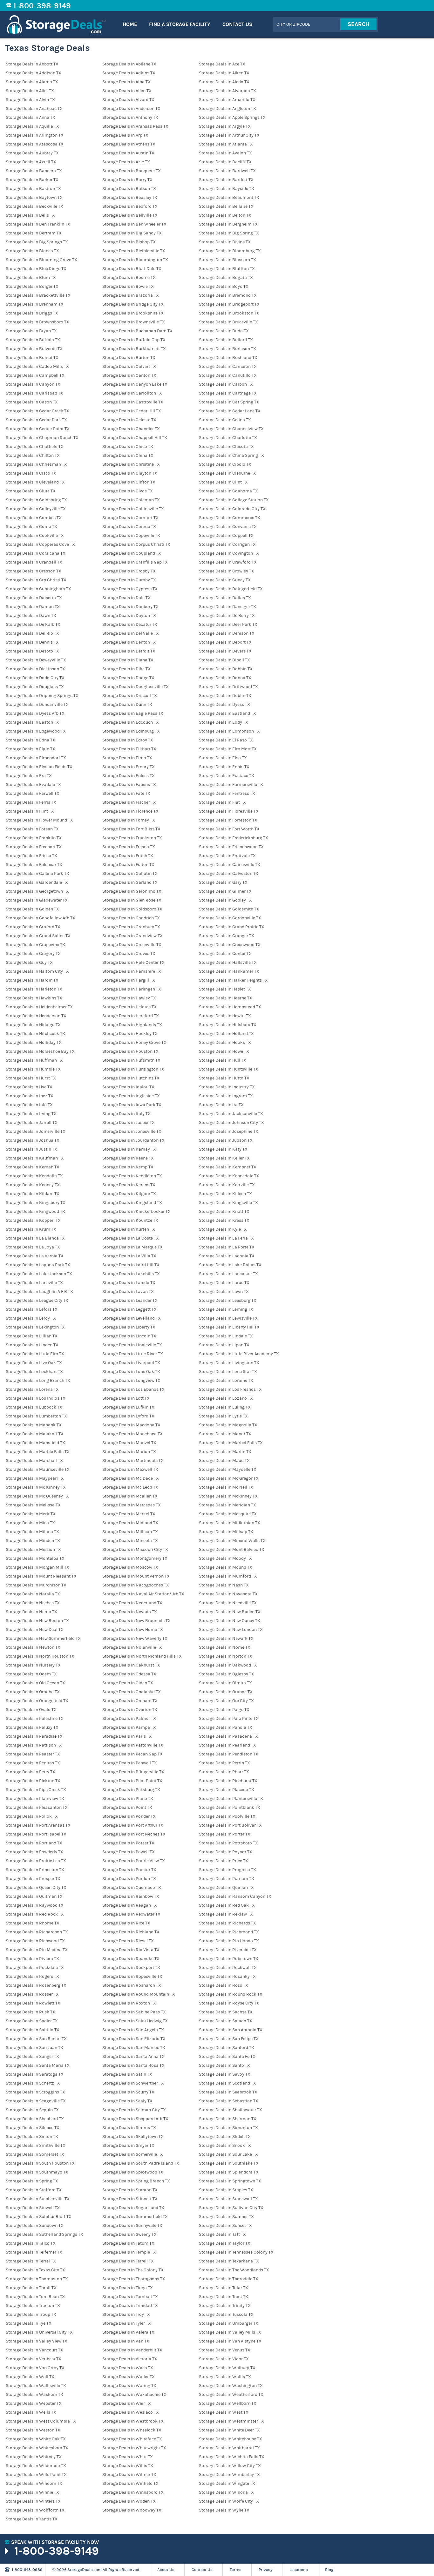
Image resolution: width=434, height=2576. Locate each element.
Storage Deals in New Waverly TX (135, 1639)
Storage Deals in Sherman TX (228, 2119)
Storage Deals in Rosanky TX (227, 1977)
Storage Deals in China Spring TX (231, 456)
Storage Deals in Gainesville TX (230, 865)
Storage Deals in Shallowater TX (231, 2110)
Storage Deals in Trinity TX (225, 2306)
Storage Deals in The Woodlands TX (234, 2270)
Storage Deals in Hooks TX (225, 1043)
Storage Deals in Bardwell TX (227, 171)
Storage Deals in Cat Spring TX (229, 402)
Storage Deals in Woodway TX (132, 2510)
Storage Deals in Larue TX (224, 1283)
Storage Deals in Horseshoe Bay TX (40, 1051)
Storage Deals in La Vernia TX (35, 1256)
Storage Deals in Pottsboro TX (228, 1843)
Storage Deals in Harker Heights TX (233, 980)
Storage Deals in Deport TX (225, 642)
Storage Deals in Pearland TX (227, 1745)
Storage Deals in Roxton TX (129, 2003)
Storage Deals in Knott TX (224, 1212)
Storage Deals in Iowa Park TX (132, 1105)
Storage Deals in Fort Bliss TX (131, 829)
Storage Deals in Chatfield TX (35, 447)
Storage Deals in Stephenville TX (38, 2199)
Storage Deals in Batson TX (129, 189)
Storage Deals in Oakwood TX (228, 1665)
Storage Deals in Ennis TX (224, 767)
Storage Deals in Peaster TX (33, 1754)
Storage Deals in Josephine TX (229, 1132)
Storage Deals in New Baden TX (230, 1612)
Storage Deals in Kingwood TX (35, 1212)
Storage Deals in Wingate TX (227, 2484)
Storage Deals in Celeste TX (129, 420)
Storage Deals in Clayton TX (130, 473)
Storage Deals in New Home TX (133, 1630)
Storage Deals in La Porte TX (227, 1247)
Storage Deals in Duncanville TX (37, 705)
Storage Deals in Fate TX (126, 794)
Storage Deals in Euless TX (129, 776)
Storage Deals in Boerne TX (129, 278)
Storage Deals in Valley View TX (37, 2341)
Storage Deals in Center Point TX (38, 429)
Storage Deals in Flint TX (30, 811)
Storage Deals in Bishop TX (129, 242)
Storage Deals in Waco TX (128, 2368)
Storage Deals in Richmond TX (229, 1932)
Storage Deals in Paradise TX (34, 1736)
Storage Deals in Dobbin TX (226, 669)
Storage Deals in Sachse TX (226, 2012)
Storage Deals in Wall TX (30, 2377)
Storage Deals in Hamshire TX (132, 971)
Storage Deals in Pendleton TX (229, 1754)
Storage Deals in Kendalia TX (34, 1176)
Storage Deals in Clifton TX (129, 482)
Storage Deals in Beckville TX (34, 206)
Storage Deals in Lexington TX (35, 1327)
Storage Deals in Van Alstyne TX (230, 2341)
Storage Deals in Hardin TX (32, 980)
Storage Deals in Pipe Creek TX (36, 1790)
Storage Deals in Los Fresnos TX (230, 1389)
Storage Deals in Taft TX (222, 2235)
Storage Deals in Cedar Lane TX (230, 411)
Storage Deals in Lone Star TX (228, 1372)
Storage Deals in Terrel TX (31, 2261)
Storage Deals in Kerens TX (129, 1185)
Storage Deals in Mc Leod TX (130, 1487)
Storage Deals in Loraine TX (226, 1381)
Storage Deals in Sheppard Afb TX (135, 2119)
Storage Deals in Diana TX (128, 660)
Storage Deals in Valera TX (128, 2332)
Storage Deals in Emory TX (129, 767)
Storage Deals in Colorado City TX (232, 509)
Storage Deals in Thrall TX (31, 2288)
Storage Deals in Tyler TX (127, 2323)
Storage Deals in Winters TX (33, 2501)
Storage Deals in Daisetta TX (34, 598)
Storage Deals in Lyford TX (128, 1416)
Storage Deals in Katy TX (223, 1149)
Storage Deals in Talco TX (31, 2243)
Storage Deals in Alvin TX (30, 100)
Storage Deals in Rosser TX (32, 1994)
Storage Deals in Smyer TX (128, 2146)
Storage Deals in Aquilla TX (32, 126)
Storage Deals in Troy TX (126, 2315)
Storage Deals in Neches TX (33, 1603)
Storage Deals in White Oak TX (36, 2439)
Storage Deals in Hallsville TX (228, 963)
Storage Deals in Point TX (127, 1808)
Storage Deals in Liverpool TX (131, 1363)
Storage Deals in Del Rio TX (32, 633)
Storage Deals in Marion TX (129, 1452)
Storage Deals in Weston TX (33, 2430)
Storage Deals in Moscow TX (130, 1567)
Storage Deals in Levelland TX (132, 1318)
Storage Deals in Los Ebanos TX (133, 1389)
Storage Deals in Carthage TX (228, 393)
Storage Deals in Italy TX (126, 1114)
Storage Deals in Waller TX (129, 2377)
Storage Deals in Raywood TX (35, 1905)
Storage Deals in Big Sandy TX (132, 233)
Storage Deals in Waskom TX (34, 2395)
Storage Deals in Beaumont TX (229, 198)
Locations (299, 2570)
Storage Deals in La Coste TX (131, 1238)
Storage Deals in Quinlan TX (226, 1888)
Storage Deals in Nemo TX (31, 1612)
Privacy (265, 2570)
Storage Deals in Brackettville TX (38, 295)
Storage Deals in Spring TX (32, 2181)
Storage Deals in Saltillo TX (33, 2030)
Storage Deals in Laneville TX (34, 1283)
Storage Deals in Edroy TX (128, 740)
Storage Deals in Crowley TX (227, 571)
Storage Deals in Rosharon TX (132, 1985)
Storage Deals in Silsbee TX (33, 2128)
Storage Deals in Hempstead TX (230, 1007)
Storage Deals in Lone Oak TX (131, 1372)
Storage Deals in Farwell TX (33, 794)
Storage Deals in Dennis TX (32, 642)
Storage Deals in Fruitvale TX (227, 856)
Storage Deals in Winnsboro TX (133, 2492)
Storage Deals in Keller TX (224, 1158)
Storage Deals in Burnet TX (32, 358)
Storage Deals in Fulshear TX (34, 865)
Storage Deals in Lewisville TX (228, 1318)
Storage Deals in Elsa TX (223, 758)
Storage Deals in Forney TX (129, 820)
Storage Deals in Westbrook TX (133, 2421)
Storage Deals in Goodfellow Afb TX (41, 918)
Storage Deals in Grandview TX (132, 936)
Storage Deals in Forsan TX (32, 829)
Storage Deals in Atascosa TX (35, 144)
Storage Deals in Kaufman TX (35, 1158)
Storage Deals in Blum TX (31, 278)
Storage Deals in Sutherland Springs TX (44, 2235)
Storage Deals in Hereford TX (131, 1016)
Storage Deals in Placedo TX (227, 1790)
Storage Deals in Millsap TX (226, 1532)
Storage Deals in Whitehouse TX (231, 2439)
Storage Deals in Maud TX (224, 1461)
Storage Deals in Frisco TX (31, 856)
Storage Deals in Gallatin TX (130, 874)
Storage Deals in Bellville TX (130, 215)
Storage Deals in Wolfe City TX (229, 2501)
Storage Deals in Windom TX (34, 2484)
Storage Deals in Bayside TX (227, 189)
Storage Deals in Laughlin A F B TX (39, 1292)
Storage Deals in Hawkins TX (34, 998)
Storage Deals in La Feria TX (226, 1238)
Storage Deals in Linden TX (32, 1345)
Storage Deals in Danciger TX (227, 607)
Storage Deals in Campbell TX (35, 375)
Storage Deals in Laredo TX (129, 1283)
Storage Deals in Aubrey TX (32, 153)
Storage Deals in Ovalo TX (31, 1710)
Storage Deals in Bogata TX (226, 278)
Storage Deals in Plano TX (128, 1799)
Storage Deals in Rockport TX (131, 1968)
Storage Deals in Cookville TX (35, 536)
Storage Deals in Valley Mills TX (230, 2332)
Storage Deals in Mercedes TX (132, 1505)
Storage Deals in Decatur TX (130, 625)
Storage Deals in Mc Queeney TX (37, 1496)
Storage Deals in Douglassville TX (136, 687)
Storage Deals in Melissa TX (33, 1505)
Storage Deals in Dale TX (126, 598)
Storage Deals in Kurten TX (129, 1229)
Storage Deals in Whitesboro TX (37, 2448)
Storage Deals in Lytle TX (223, 1416)
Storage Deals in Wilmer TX (129, 2475)
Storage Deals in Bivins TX (225, 242)
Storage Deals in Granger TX (227, 936)
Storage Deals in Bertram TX (34, 233)
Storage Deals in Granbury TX (131, 927)
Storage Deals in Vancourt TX (34, 2350)
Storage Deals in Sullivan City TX (231, 2208)
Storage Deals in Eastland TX (227, 713)
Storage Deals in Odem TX (31, 1674)
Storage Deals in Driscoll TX (130, 696)
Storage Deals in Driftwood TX (228, 687)
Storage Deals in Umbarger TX (229, 2323)
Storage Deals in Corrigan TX (227, 544)
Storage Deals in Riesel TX (128, 1941)
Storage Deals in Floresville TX (229, 811)
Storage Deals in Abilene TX (129, 64)
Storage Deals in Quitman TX (34, 1897)
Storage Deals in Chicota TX (226, 447)
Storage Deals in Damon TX (33, 607)
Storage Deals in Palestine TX (35, 1719)
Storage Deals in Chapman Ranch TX (42, 438)
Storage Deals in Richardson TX (37, 1932)
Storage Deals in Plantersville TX (231, 1799)
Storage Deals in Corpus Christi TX (136, 544)
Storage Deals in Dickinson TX (35, 669)
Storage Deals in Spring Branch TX (136, 2181)
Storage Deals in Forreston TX (228, 820)
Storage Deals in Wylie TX (224, 2510)
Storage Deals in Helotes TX (129, 1007)
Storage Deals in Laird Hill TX (131, 1265)
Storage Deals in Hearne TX (226, 998)
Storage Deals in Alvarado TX (227, 91)
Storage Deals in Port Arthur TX (133, 1825)
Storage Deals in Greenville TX (132, 945)
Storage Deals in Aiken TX (224, 73)
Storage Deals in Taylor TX (225, 2243)
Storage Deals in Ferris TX (31, 802)
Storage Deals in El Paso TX (226, 740)
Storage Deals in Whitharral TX (229, 2448)
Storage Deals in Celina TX (225, 420)
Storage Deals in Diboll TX (224, 660)
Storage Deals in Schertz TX (33, 2083)
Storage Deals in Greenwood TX (230, 945)
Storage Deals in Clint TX (223, 482)
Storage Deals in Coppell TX (226, 536)
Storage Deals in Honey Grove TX (134, 1043)
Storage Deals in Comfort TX (130, 518)
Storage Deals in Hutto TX (224, 1078)
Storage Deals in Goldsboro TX (132, 909)
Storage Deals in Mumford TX (228, 1576)
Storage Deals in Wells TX (31, 2412)
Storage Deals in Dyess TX (224, 705)
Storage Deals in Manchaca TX (132, 1434)
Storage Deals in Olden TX (128, 1683)
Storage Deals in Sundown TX (35, 2226)
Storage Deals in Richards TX (227, 1923)
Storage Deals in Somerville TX (133, 2154)
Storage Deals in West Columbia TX (41, 2421)
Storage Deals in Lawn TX (224, 1292)
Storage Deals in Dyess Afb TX (35, 713)
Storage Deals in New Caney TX (230, 1621)
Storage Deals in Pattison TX (34, 1745)
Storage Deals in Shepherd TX (35, 2119)
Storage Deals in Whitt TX (128, 2457)
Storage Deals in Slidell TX (225, 2137)
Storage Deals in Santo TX (224, 2066)
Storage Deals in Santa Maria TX (38, 2066)
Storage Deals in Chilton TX (33, 456)
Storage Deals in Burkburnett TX (134, 349)
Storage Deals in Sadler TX (32, 2021)
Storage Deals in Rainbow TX (131, 1897)
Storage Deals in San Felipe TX (229, 2039)
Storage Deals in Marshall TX (34, 1461)
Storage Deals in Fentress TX (227, 794)
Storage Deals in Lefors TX (32, 1309)
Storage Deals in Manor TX (225, 1434)
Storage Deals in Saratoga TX (35, 2074)
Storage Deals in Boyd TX (224, 287)
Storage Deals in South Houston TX (40, 2163)
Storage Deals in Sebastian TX (229, 2101)
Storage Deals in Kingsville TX (228, 1203)
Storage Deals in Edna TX (31, 740)
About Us (166, 2570)
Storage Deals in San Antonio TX (231, 2030)
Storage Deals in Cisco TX (31, 473)
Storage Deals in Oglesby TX (227, 1674)
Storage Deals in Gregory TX (33, 954)
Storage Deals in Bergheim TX (228, 224)
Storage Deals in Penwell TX (130, 1763)
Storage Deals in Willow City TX (230, 2466)
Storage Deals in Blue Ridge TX (36, 269)
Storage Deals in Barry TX (127, 180)
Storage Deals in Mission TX (33, 1550)
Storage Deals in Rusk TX (31, 2012)
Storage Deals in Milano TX (32, 1532)
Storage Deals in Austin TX (128, 153)
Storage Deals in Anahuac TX (34, 109)
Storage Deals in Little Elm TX (35, 1354)
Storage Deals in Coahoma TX (228, 491)
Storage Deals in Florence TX (130, 811)
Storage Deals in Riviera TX (32, 1959)
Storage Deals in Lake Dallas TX (230, 1265)
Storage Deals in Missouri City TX (135, 1550)
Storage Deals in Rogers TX (32, 1977)
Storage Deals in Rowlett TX (33, 2003)
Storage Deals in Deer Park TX (228, 625)
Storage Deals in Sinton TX (32, 2137)
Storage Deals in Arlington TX (35, 135)
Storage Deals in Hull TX (223, 1060)
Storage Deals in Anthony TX (130, 118)
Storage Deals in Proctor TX (129, 1870)
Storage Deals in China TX (128, 456)
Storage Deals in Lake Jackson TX (39, 1274)
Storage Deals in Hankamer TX (229, 971)
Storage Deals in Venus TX (225, 2350)
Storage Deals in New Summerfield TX (43, 1639)
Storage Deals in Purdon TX (129, 1879)
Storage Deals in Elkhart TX (129, 749)
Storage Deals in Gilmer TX (225, 891)
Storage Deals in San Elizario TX (134, 2039)
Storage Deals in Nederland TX (132, 1603)
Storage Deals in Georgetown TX (37, 891)
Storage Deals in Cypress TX (130, 589)
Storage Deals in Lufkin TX (128, 1407)
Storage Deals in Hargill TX (129, 980)
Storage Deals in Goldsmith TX (229, 909)
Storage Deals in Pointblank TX (230, 1808)
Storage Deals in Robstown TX (229, 1959)
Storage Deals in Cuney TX (225, 580)
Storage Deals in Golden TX (32, 909)
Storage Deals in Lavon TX (128, 1292)
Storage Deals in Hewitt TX (225, 1016)
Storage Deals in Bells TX (30, 215)
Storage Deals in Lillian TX (32, 1336)
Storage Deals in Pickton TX (33, 1781)
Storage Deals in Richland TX (131, 1932)
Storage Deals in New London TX (231, 1630)
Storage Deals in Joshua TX (33, 1140)
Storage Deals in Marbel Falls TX (231, 1443)
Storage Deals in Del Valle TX (131, 633)
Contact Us (202, 2570)
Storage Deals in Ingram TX (226, 1096)
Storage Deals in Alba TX (126, 82)
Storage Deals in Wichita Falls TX (232, 2457)
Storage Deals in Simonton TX (228, 2128)
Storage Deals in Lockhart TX (34, 1372)
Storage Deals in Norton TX (226, 1656)
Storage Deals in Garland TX (130, 882)
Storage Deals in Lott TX (126, 1398)
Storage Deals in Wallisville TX (36, 2386)
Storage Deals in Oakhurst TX (131, 1665)
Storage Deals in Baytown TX (34, 198)
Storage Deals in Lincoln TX (129, 1336)
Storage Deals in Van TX (126, 2341)
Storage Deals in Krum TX (31, 1229)
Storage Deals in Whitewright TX (134, 2448)
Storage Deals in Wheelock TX (132, 2430)
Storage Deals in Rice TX (126, 1923)
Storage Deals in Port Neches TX (134, 1834)
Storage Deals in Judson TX (226, 1140)
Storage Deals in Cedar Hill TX (132, 411)
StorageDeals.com (56, 24)
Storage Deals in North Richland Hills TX (142, 1656)
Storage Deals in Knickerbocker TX (136, 1212)
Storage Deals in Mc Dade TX (131, 1478)
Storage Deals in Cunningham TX (38, 589)
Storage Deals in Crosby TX (129, 571)
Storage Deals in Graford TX (33, 927)
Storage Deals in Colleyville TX (36, 509)
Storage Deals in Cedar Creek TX (37, 411)
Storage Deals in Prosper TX (33, 1879)
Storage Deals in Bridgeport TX (229, 304)
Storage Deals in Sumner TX (226, 2217)
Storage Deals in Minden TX (33, 1541)
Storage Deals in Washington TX (231, 2386)
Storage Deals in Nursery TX (33, 1665)
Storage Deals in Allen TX (127, 91)
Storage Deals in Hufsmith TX (131, 1060)
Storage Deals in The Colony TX (133, 2270)
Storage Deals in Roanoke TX (131, 1959)
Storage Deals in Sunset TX (225, 2226)
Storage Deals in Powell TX (129, 1852)
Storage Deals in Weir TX (127, 2404)
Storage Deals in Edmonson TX (229, 731)
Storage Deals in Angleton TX (227, 109)
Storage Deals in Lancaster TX (228, 1274)
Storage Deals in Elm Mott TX (228, 749)
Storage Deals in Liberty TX (129, 1327)
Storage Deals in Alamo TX (32, 82)
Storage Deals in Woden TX (129, 2501)
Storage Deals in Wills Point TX (36, 2475)
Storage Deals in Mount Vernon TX (136, 1576)
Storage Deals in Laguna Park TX (38, 1265)
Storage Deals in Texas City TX (35, 2270)
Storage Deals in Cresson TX (34, 571)
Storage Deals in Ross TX (224, 1985)
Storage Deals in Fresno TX (129, 847)
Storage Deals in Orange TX (226, 1692)
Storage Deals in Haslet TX (225, 989)
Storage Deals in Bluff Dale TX (132, 269)
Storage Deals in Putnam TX (227, 1879)
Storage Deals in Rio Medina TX (37, 1950)
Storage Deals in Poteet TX (128, 1843)
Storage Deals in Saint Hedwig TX (135, 2021)
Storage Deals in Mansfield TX (35, 1443)
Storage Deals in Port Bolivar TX (230, 1825)
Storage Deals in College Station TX (234, 500)
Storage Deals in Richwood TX (35, 1941)
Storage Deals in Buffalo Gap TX (134, 340)
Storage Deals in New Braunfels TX (136, 1621)
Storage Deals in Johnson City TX (231, 1123)
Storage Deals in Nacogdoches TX (136, 1585)
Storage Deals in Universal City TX (39, 2332)
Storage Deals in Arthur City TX (229, 135)
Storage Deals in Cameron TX (228, 367)
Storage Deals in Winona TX (226, 2492)
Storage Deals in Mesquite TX (228, 1514)
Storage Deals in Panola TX (226, 1727)
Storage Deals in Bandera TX (34, 171)
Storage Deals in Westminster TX (231, 2421)
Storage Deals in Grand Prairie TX (232, 927)
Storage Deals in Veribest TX (34, 2359)
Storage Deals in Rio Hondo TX (229, 1941)
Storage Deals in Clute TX (31, 491)
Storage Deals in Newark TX (226, 1639)
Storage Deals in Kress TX (224, 1220)
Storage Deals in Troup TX (31, 2315)
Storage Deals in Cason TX (32, 402)
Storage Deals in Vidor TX (224, 2359)
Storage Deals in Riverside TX (228, 1950)
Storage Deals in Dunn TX (127, 705)
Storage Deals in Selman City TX (134, 2110)
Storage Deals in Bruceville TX (228, 322)
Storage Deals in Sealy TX (127, 2101)
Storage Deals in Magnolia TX (228, 1425)
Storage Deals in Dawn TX (31, 616)
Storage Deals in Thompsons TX (134, 2279)
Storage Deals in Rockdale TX (35, 1968)
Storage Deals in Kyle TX (223, 1229)
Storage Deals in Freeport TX (34, 847)
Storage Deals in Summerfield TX (135, 2217)
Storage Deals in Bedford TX (130, 206)
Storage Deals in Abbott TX (32, 64)
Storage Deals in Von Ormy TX (35, 2368)
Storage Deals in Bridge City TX (133, 304)
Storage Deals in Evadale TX (33, 785)
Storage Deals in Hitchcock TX (35, 1034)
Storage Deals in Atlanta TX (226, 144)
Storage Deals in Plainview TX (35, 1799)
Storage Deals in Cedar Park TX (36, 420)
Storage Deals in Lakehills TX (131, 1274)
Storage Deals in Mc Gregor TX (229, 1478)
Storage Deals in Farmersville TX (231, 785)
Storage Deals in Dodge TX (128, 678)
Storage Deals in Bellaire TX (226, 206)
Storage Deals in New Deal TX (35, 1630)
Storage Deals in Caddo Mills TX (37, 367)
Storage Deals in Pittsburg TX (131, 1790)
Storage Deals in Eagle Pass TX (133, 713)
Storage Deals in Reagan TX (130, 1905)
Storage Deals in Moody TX (225, 1558)
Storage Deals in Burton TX (129, 358)
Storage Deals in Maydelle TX (228, 1470)
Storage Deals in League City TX (37, 1301)
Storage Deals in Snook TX (225, 2146)
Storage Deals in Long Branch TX (38, 1381)
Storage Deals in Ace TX (222, 64)
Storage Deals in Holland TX (226, 1034)
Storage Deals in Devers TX (225, 651)
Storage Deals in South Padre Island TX (141, 2163)
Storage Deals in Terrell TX (128, 2261)
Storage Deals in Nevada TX (130, 1612)
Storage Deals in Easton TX (32, 722)
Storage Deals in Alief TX (30, 91)
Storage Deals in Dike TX (126, 669)
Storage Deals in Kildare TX (33, 1194)
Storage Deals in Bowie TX (128, 287)
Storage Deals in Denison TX (227, 633)
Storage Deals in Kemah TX (33, 1167)
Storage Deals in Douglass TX (35, 687)
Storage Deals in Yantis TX (32, 2519)
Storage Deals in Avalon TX (225, 153)
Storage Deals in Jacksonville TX (231, 1114)
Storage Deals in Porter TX (225, 1834)
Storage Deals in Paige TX (224, 1710)
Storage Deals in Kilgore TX (129, 1194)
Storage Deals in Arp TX (125, 135)
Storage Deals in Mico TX (30, 1523)
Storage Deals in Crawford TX (228, 562)
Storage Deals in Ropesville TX (132, 1977)
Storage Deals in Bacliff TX (225, 162)
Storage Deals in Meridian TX (227, 1505)
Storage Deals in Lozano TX (226, 1398)
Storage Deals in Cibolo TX (225, 464)
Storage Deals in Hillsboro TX (228, 1025)
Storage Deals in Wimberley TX (229, 2475)
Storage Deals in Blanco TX (32, 251)
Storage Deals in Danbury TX (130, 607)
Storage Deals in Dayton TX (129, 616)
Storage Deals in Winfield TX (130, 2484)
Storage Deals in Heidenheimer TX (39, 1007)
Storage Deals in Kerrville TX (227, 1185)
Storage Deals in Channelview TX (231, 429)
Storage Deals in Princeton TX (35, 1870)
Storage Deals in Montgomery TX (135, 1558)
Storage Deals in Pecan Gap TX (132, 1754)
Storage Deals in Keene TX (128, 1158)
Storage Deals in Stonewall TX (228, 2199)
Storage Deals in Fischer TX (129, 802)
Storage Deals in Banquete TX (132, 171)
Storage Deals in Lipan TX (224, 1345)
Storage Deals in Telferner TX (34, 2252)
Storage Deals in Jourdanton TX (133, 1140)
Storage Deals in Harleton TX (34, 989)
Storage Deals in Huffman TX (34, 1060)
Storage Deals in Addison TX (34, 73)
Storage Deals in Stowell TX (33, 2208)
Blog (329, 2570)
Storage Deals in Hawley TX (129, 998)
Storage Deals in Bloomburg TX (230, 251)
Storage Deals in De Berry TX (227, 616)
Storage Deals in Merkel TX (129, 1514)
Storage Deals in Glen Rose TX (132, 900)
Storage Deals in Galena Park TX (37, 874)
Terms (236, 2570)
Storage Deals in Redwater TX (131, 1914)
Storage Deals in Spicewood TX (133, 2172)
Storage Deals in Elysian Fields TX (39, 767)
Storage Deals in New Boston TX (37, 1621)
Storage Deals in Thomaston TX (37, 2279)
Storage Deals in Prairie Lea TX (36, 1861)
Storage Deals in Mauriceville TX (38, 1470)
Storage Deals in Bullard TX (226, 340)
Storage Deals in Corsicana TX (36, 553)
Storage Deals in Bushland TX (228, 358)
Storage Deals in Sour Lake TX (228, 2154)
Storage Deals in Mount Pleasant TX (41, 1576)
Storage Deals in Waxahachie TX (134, 2395)
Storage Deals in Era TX (29, 776)
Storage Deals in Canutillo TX (228, 375)
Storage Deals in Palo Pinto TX (229, 1719)
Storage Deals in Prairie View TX (134, 1861)
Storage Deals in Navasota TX (228, 1594)
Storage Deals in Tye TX (29, 2323)
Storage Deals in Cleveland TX (35, 482)
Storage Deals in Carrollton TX (132, 393)
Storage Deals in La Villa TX (129, 1256)
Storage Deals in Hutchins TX (131, 1078)
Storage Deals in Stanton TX (130, 2190)
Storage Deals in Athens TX (129, 144)
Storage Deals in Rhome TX (33, 1923)
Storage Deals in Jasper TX (129, 1123)
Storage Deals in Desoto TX (32, 651)
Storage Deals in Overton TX (130, 1710)
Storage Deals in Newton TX (33, 1647)
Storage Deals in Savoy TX (225, 2074)
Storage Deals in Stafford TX (34, 2190)
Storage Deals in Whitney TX (34, 2457)
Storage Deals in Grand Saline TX (38, 936)
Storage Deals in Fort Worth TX (229, 829)
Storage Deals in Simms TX (129, 2128)
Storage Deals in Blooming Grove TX (41, 260)
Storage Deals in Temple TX (129, 2252)
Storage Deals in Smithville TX (36, 2146)
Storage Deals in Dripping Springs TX (42, 696)
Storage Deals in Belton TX (225, 215)
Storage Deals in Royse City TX (229, 2003)
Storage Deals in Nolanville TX (132, 1647)
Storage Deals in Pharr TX (224, 1772)
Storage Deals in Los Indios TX (36, 1398)
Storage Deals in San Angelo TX (133, 2030)
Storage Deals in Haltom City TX (37, 971)
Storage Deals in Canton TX (129, 375)
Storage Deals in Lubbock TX (34, 1407)
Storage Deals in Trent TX (224, 2297)
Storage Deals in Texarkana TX (229, 2261)
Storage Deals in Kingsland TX (132, 1203)
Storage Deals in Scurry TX (128, 2092)
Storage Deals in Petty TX (31, 1772)
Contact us (237, 24)
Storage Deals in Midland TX (130, 1523)
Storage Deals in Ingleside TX (131, 1096)
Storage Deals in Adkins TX (129, 73)
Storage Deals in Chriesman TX (36, 464)
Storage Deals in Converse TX (228, 527)
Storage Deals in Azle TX (126, 162)
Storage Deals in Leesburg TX (228, 1301)
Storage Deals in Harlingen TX (132, 989)
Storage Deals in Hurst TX (31, 1078)
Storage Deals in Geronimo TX (132, 891)
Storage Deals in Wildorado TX (36, 2466)
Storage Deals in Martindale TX (133, 1461)
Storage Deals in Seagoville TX (36, 2101)
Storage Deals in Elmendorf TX (36, 758)
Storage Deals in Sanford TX (227, 2048)
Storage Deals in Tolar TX (224, 2288)
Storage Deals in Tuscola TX (226, 2315)
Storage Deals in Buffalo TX (33, 340)
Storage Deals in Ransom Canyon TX (235, 1897)
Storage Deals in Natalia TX (33, 1594)
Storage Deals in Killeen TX (225, 1194)
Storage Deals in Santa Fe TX (227, 2057)
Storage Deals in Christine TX (131, 464)
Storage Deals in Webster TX (34, 2404)
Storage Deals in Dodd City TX (35, 678)
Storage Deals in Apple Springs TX (232, 118)
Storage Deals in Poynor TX (226, 1852)
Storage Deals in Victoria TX (130, 2359)
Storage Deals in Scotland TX (227, 2083)
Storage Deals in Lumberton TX (36, 1416)
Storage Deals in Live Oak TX (34, 1363)
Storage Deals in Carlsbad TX (34, 393)
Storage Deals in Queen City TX (36, 1888)
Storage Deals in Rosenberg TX (36, 1985)
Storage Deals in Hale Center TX (133, 963)
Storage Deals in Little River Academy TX (239, 1354)
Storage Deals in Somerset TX (35, 2154)
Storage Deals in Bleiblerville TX (134, 251)
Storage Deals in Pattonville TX (133, 1745)
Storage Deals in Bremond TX (228, 295)
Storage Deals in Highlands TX (132, 1025)
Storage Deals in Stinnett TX (130, 2199)
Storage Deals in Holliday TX (34, 1043)
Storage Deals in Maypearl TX (35, 1478)
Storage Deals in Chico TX (128, 447)
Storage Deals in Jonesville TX (132, 1132)
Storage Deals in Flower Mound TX (39, 820)
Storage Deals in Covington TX (229, 553)
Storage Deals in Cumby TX (129, 580)
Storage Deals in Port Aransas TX (38, 1825)
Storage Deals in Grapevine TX (35, 945)
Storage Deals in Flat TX (222, 802)
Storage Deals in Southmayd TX (37, 2172)
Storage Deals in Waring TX (129, 2386)
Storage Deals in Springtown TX (230, 2181)
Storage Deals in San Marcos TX (134, 2048)
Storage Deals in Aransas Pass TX (135, 126)
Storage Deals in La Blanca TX (35, 1238)
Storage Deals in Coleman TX (131, 500)
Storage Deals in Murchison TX (36, 1585)
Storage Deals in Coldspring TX (36, 500)
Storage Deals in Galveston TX (229, 874)
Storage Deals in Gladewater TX (37, 900)
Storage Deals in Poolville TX (227, 1816)
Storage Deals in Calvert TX (129, 367)
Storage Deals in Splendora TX (229, 2172)
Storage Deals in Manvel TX (129, 1443)
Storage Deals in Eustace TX (227, 776)
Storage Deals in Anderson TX (131, 109)
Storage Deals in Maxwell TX (130, 1470)
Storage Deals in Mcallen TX (130, 1496)
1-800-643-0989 (27, 2570)
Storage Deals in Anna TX (31, 118)
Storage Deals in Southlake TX (229, 2163)
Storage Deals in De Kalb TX (33, 625)
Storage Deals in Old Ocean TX (35, 1683)
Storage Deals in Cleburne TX (227, 473)
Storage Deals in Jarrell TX (32, 1123)
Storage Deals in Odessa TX (129, 1674)
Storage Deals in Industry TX (227, 1087)
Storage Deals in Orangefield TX (37, 1701)
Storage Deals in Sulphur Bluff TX (39, 2217)
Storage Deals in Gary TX (223, 882)
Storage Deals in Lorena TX (32, 1389)
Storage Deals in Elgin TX (31, 749)
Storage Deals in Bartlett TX (226, 180)
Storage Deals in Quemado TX (132, 1888)
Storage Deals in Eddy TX (224, 722)
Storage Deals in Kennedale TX (229, 1176)
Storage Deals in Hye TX (29, 1087)
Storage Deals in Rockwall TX (228, 1968)
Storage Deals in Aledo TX (224, 82)
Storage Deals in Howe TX (224, 1051)
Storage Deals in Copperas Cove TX (40, 544)
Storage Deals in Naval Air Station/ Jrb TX (143, 1594)
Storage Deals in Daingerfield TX (231, 589)
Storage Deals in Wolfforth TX (35, 2510)
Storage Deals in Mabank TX (34, 1425)
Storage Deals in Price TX (224, 1861)
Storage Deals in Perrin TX (224, 1763)
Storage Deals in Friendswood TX (231, 847)
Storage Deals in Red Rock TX (35, 1914)
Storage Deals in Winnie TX (32, 2492)
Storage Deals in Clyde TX (128, 491)
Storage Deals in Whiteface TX (132, 2439)
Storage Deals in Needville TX (228, 1603)
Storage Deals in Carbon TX (226, 384)
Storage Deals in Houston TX (130, 1051)
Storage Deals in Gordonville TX (230, 918)
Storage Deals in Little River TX (133, 1354)
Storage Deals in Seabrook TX (228, 2092)
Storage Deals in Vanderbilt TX (132, 2350)
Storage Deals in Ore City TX (226, 1701)
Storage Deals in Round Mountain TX (139, 1994)
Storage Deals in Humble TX (33, 1069)
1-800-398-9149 (42, 6)
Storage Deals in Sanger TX (32, 2057)
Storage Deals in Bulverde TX (34, 349)
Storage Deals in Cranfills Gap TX (135, 562)
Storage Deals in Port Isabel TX (36, 1834)
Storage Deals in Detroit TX (129, 651)
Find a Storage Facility (180, 24)
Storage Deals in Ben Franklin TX (38, 224)
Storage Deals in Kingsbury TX (36, 1203)
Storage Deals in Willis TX (128, 2466)
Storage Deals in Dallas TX (225, 598)
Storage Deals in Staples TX (226, 2190)
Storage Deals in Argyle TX (225, 126)
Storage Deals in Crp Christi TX (36, 580)
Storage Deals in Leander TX (130, 1301)
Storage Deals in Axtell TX (31, 162)
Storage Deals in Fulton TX (128, 865)
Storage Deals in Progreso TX (227, 1870)
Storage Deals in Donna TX (225, 678)
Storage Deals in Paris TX (127, 1736)
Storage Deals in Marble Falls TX (38, 1452)
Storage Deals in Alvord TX (128, 100)
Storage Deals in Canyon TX (33, 384)
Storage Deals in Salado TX (226, 2021)
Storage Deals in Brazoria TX (131, 295)
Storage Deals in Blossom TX (227, 260)
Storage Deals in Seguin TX (32, 2110)
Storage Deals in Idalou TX (128, 1087)
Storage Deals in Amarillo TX (227, 100)
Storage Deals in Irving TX (31, 1114)
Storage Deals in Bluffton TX (227, 269)
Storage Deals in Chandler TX (131, 429)
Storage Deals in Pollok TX (32, 1816)
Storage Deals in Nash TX (224, 1585)
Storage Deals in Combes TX (34, 518)
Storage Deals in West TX (224, 2412)
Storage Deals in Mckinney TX (228, 1496)
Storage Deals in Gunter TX (225, 954)
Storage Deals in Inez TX (30, 1096)
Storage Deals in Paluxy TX (32, 1727)
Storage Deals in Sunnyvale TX (132, 2226)
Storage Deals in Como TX (31, 527)
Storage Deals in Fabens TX (129, 785)
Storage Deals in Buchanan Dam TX (137, 331)
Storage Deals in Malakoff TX (35, 1434)
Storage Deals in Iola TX (29, 1105)
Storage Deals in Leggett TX (129, 1309)
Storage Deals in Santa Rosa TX (133, 2066)
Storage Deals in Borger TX (32, 287)
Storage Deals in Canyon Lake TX (135, 384)
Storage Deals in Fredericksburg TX (234, 838)
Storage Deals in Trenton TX (33, 2306)
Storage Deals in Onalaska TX (132, 1692)
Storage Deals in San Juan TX (34, 2048)
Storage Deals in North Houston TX (40, 1656)
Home (130, 24)
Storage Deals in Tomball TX (130, 2297)
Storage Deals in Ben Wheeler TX (134, 224)
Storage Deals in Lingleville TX (132, 1345)
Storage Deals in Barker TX (32, 180)
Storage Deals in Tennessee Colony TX (236, 2252)
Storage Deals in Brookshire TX (133, 313)
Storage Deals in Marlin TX (225, 1452)
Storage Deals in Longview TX (131, 1381)
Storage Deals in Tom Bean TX (35, 2297)
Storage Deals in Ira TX (221, 1105)
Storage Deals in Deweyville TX (36, 660)
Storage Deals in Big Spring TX (229, 233)
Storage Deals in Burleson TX (227, 349)
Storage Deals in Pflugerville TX (133, 1772)
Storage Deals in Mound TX (226, 1567)
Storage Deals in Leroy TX (31, 1318)
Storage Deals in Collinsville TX (133, 509)
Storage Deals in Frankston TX (132, 838)
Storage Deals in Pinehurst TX (228, 1781)
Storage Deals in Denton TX (129, 642)
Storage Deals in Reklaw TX (226, 1914)
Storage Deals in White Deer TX (229, 2430)
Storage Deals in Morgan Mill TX (37, 1567)
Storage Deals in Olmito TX (225, 1683)
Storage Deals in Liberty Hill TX (229, 1327)
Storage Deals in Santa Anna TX (133, 2057)
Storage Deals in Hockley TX (130, 1034)
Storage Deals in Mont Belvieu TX (232, 1550)
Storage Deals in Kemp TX (128, 1167)
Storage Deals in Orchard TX (130, 1701)
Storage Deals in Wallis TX (225, 2377)
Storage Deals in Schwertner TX (133, 2083)
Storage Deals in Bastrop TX (33, 189)
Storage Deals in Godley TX (225, 900)
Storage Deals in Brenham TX (35, 304)
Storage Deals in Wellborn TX (228, 2404)
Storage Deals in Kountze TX (130, 1220)
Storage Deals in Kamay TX (129, 1149)
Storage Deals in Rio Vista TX (131, 1950)
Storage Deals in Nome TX (225, 1647)
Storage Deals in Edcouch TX (131, 722)
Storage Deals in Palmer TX (129, 1719)
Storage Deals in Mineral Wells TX (232, 1541)
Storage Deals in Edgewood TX (36, 731)
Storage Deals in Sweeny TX (129, 2235)
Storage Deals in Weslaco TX (131, 2412)
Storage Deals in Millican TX (130, 1532)
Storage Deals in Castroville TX (133, 402)
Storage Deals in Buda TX (224, 331)
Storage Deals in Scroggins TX (35, 2092)
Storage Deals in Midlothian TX (230, 1523)
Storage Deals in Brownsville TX (134, 322)
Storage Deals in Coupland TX (132, 553)
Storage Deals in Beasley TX (130, 198)
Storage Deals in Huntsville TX (229, 1069)
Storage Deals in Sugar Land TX (133, 2208)
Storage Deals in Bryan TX (31, 331)
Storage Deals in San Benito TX (36, 2039)
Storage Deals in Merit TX (31, 1514)
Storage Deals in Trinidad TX (130, 2306)
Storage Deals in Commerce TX (230, 518)
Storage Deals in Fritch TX (128, 856)
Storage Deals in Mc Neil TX (226, 1487)
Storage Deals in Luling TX (225, 1407)
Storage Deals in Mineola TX (130, 1541)
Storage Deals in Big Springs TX (37, 242)
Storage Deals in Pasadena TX (228, 1736)
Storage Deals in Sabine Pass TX (134, 2012)
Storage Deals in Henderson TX (36, 1016)
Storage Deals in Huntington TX (133, 1069)
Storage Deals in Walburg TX (227, 2368)
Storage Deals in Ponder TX (129, 1816)
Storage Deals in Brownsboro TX (37, 322)
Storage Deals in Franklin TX (34, 838)
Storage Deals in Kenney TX (33, 1185)
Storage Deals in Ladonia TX (227, 1256)
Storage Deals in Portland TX (34, 1843)
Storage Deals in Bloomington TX (135, 260)
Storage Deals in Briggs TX (32, 313)
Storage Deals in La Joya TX (33, 1247)
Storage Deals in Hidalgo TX (33, 1025)
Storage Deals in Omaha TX (33, 1692)
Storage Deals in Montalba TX (35, 1558)
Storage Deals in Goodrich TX (131, 918)
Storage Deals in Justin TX (31, 1149)
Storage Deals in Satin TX (127, 2074)
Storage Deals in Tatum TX (128, 2243)
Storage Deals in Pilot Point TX (132, 1781)
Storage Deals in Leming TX (226, 1309)
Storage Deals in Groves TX (129, 954)
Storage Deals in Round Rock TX (231, 1994)
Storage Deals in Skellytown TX (133, 2137)
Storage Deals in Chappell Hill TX (135, 438)
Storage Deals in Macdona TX (131, 1425)
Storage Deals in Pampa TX (129, 1727)
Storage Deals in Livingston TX (229, 1363)
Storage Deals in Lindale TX (226, 1336)
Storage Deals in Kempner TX (228, 1167)
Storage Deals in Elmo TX (127, 758)
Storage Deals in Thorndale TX (229, 2279)
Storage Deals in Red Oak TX (227, 1905)
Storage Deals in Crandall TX (34, 562)
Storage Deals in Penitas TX (33, 1763)
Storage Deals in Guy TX (29, 963)
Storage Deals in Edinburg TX (131, 731)
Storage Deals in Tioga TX (128, 2288)
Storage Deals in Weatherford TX (231, 2395)
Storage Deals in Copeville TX (131, 536)
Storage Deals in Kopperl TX (33, 1220)
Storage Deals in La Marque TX (132, 1247)
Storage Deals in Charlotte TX (228, 438)
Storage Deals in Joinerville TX (36, 1132)
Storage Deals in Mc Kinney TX (36, 1487)
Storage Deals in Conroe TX (129, 527)
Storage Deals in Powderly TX (34, 1852)
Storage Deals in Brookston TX (229, 313)
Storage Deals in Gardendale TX (37, 882)
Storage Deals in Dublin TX (225, 696)
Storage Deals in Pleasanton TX (37, 1808)
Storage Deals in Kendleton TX (132, 1176)
